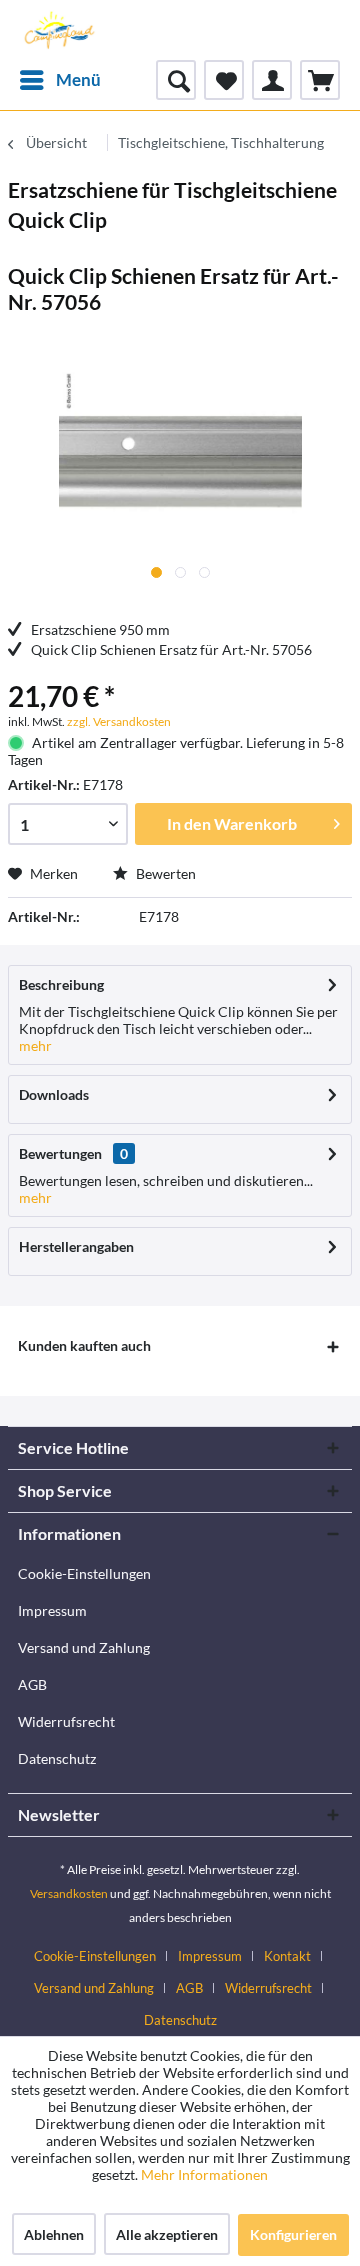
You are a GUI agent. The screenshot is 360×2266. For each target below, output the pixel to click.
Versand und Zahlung (84, 1647)
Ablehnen (54, 2234)
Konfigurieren (293, 2234)
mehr (35, 1045)
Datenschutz (57, 1758)
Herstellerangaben (76, 1246)
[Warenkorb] (320, 80)
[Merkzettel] (224, 80)
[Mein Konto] (272, 80)
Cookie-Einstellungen (84, 1573)
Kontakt (287, 1956)
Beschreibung (61, 984)
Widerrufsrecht (66, 1721)
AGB (32, 1684)
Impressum (52, 1610)
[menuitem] (59, 80)
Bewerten (164, 873)
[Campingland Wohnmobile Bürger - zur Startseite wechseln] (58, 30)
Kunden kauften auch (84, 1345)
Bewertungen (60, 1153)
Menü (78, 79)
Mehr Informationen (204, 2174)
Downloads (54, 1094)
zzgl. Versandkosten (119, 721)
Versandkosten (69, 1893)
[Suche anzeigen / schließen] (176, 80)
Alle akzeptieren (167, 2234)
